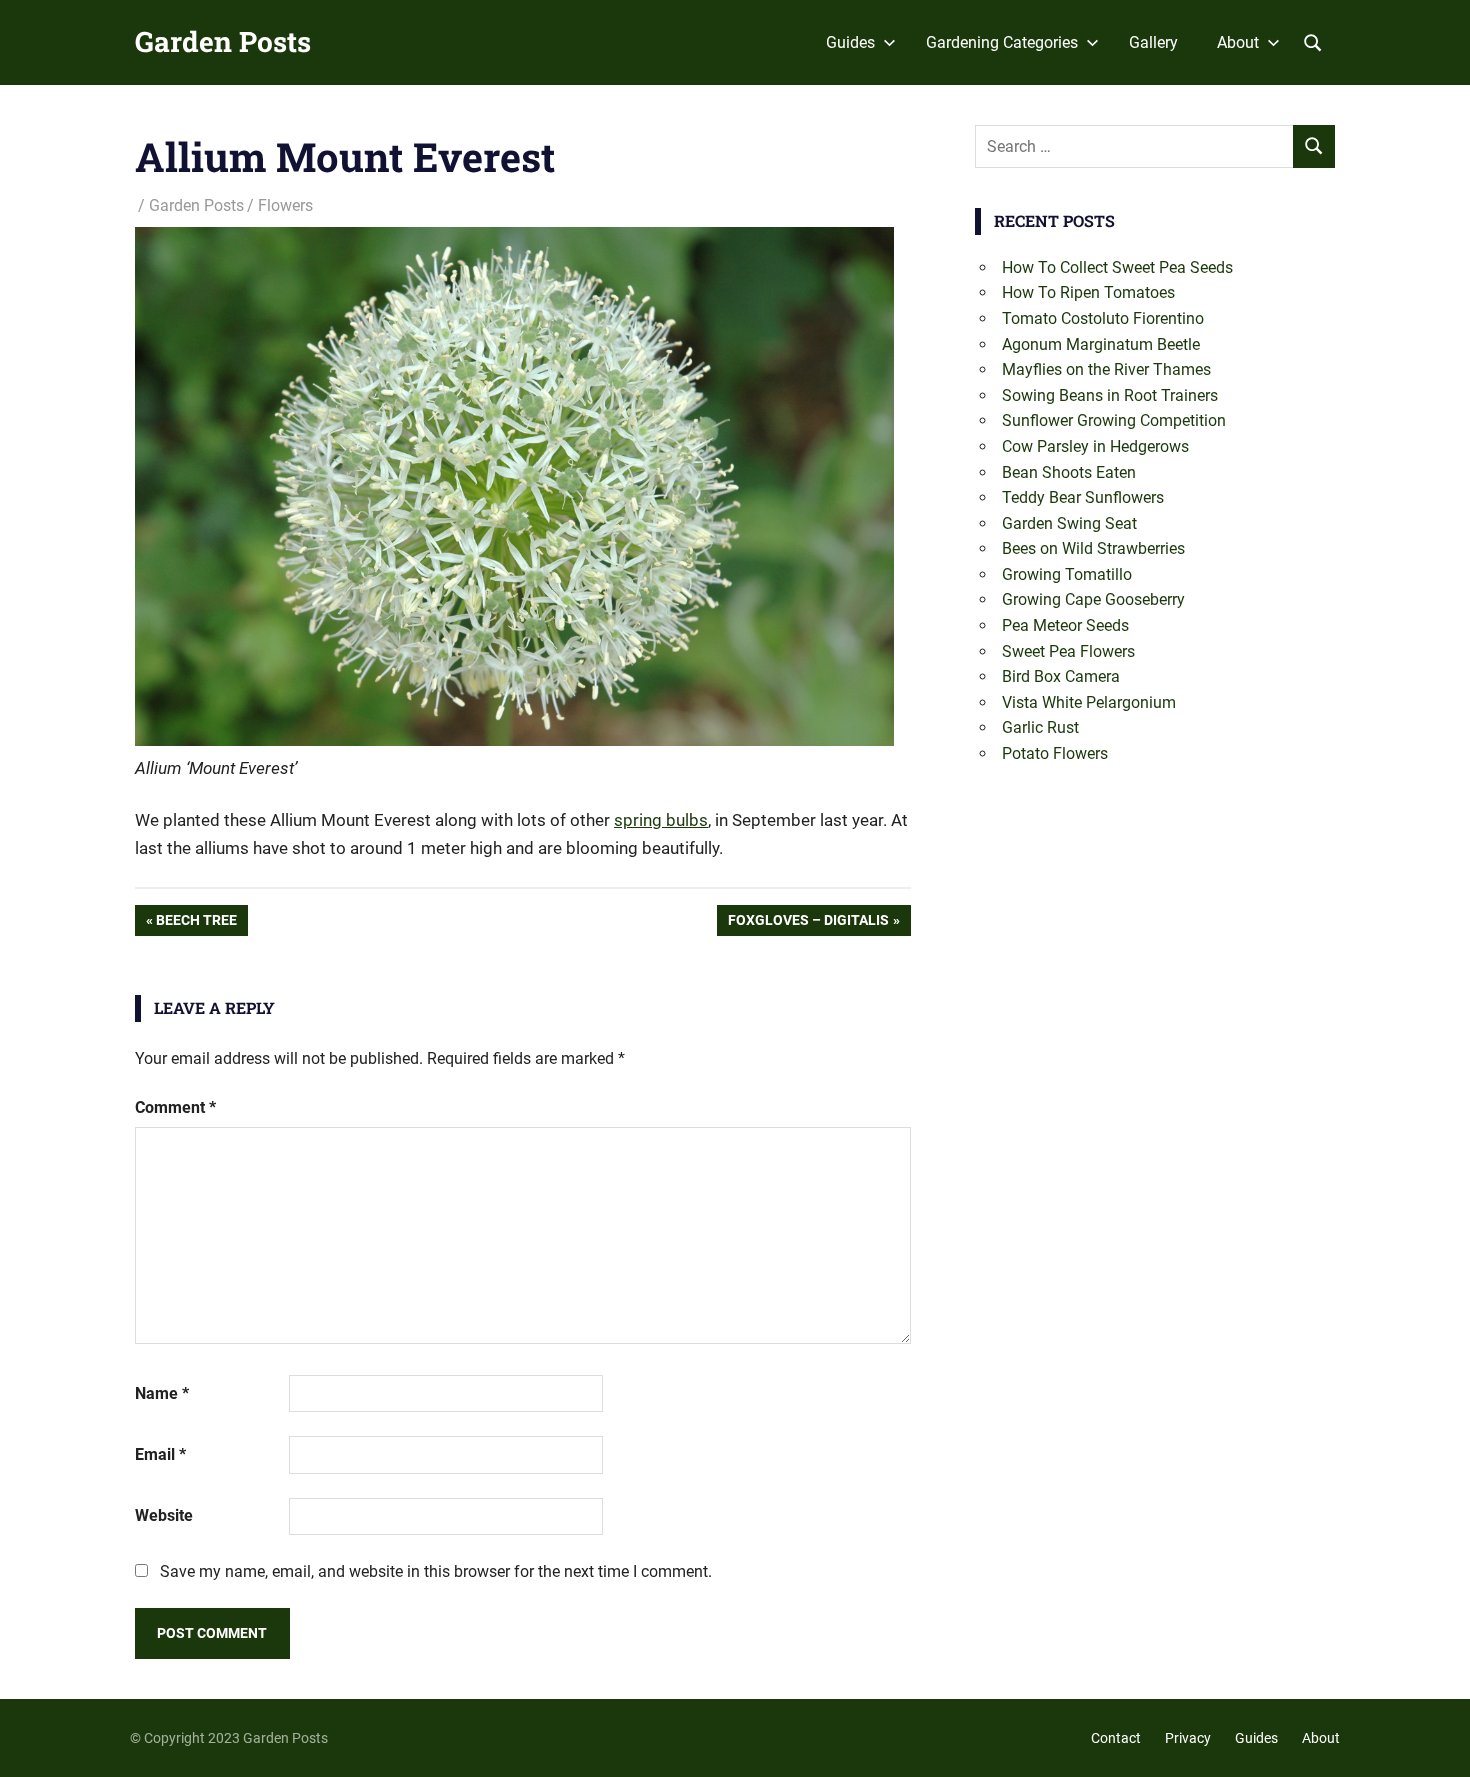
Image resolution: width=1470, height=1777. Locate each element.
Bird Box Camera (1061, 676)
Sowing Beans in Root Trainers (1110, 395)
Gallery (1153, 42)
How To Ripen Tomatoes (1088, 292)
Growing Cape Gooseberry (1093, 599)
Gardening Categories (1002, 42)
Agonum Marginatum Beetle (1101, 344)
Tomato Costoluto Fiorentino (1103, 318)
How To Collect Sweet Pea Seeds (1117, 267)
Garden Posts (223, 41)
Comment (175, 1107)
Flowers (285, 205)
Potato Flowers (1055, 753)
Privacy (1188, 1738)
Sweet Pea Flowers (1068, 651)
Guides (850, 42)
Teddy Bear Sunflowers (1083, 497)
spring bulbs (661, 820)
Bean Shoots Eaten (1069, 472)
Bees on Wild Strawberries (1093, 548)
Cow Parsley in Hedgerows (1095, 446)
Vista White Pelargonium (1089, 702)
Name (162, 1393)
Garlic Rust (1040, 727)
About (1238, 42)
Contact (1116, 1738)
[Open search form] (1313, 41)
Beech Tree (196, 923)
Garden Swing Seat (1069, 523)
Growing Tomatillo (1067, 574)
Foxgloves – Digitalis (808, 923)
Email (160, 1454)
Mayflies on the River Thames (1106, 369)
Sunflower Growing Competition (1114, 420)
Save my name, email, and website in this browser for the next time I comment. (436, 1571)
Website (164, 1515)
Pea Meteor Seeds (1065, 625)
